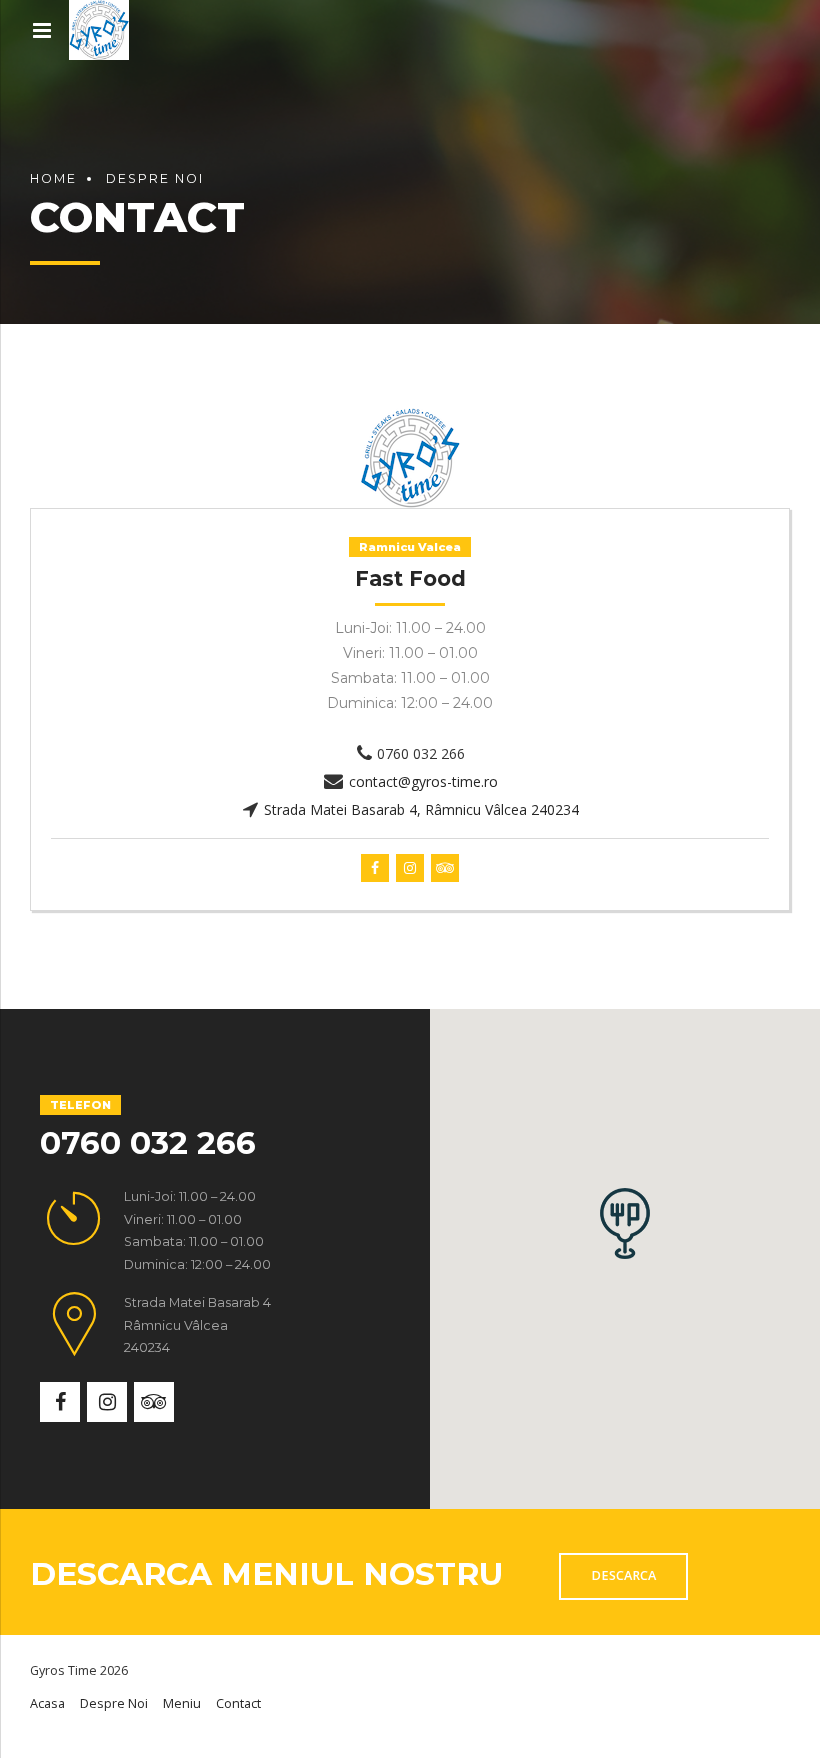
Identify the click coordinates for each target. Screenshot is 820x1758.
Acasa (47, 1703)
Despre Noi (155, 178)
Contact (238, 1703)
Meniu (182, 1703)
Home (53, 178)
